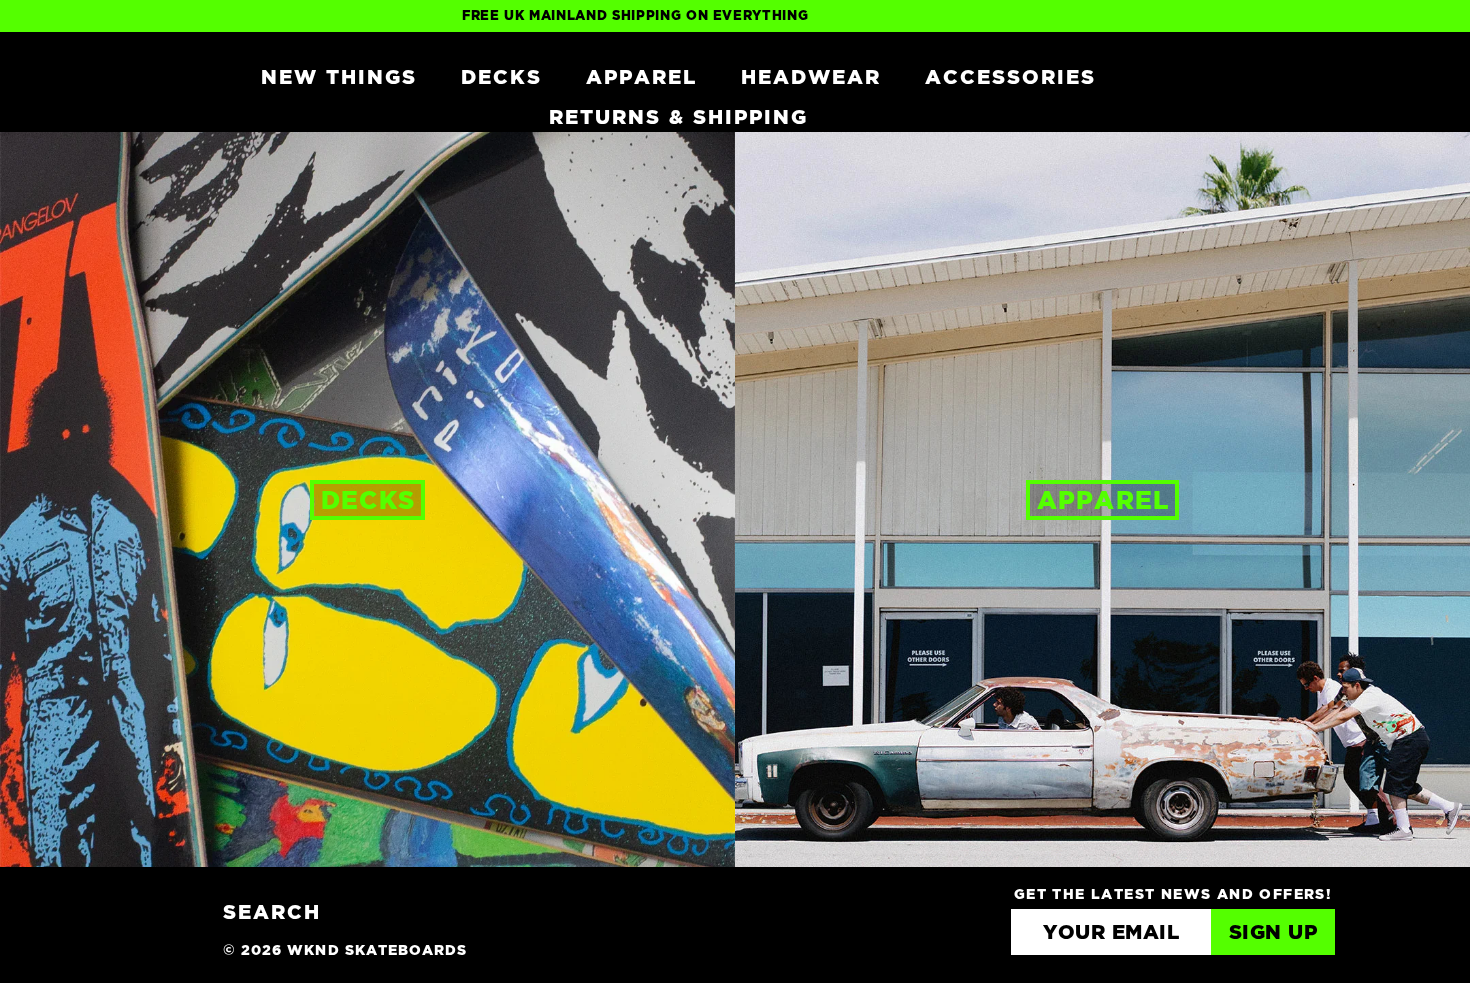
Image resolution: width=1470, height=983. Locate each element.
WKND (157, 76)
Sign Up (1273, 933)
